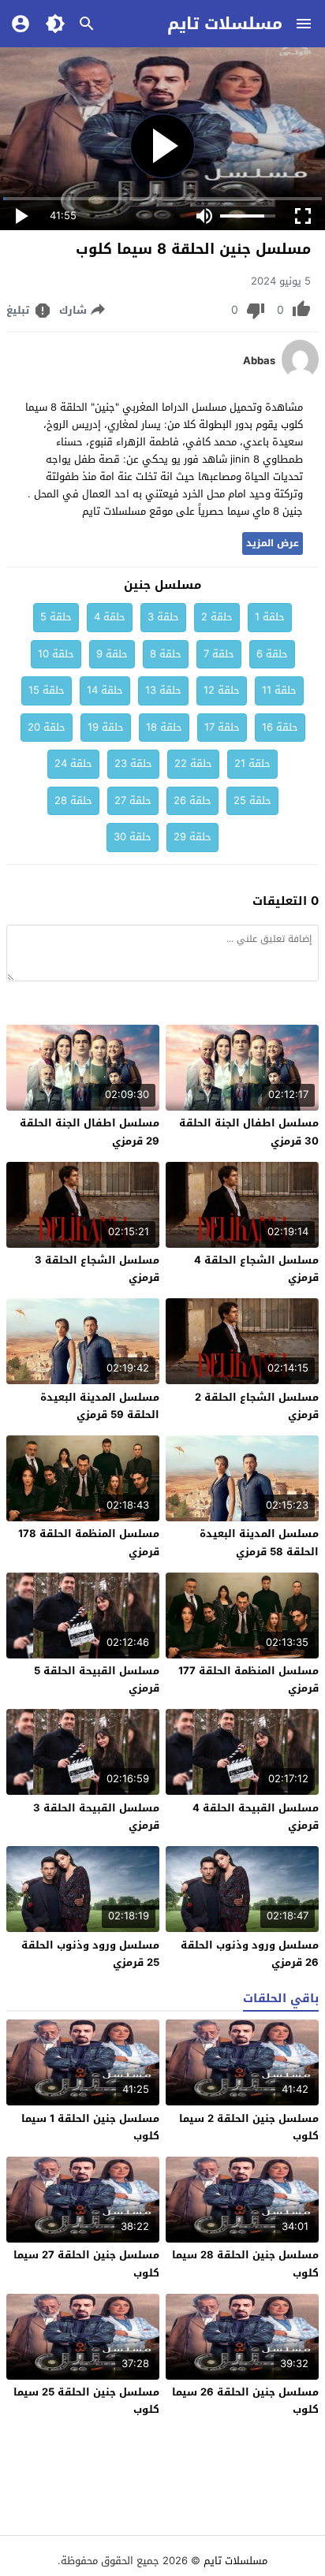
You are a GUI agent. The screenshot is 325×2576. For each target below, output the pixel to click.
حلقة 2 (217, 617)
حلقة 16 (280, 727)
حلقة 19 (106, 727)
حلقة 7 (219, 654)
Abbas (259, 361)
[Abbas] (300, 376)
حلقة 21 (252, 763)
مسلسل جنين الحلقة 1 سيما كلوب (90, 2127)
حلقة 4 (110, 617)
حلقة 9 (112, 654)
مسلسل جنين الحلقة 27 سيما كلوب (86, 2263)
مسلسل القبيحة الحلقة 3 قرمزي (96, 1817)
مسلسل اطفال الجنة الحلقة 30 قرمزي (249, 1132)
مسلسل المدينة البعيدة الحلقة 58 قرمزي (259, 1542)
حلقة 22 (193, 763)
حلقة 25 (252, 800)
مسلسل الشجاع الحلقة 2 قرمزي (257, 1406)
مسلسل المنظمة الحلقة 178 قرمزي (89, 1542)
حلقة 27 (133, 800)
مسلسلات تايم (225, 24)
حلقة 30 (133, 837)
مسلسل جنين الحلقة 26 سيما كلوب (245, 2401)
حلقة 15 (47, 690)
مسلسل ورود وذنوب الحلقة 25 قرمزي (90, 1954)
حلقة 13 (163, 690)
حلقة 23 (133, 763)
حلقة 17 (222, 727)
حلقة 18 (164, 727)
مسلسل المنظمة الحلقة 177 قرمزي (248, 1679)
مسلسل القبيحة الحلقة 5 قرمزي (97, 1679)
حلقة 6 (272, 654)
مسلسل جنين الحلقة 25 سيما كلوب (86, 2401)
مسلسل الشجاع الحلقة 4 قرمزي (256, 1269)
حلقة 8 (166, 654)
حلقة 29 (192, 837)
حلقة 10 (56, 654)
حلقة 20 (47, 727)
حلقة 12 (222, 690)
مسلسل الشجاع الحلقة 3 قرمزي (97, 1269)
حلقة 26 (192, 800)
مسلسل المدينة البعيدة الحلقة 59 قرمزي (100, 1406)
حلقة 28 (73, 800)
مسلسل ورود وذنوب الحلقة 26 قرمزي (250, 1954)
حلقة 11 (279, 690)
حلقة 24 (73, 763)
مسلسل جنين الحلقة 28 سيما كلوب (245, 2263)
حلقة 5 (56, 617)
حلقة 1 (270, 617)
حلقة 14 (105, 690)
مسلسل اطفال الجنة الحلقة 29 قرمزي (90, 1132)
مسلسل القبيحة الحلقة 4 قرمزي (256, 1817)
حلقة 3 (163, 617)
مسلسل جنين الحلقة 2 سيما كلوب (249, 2127)
